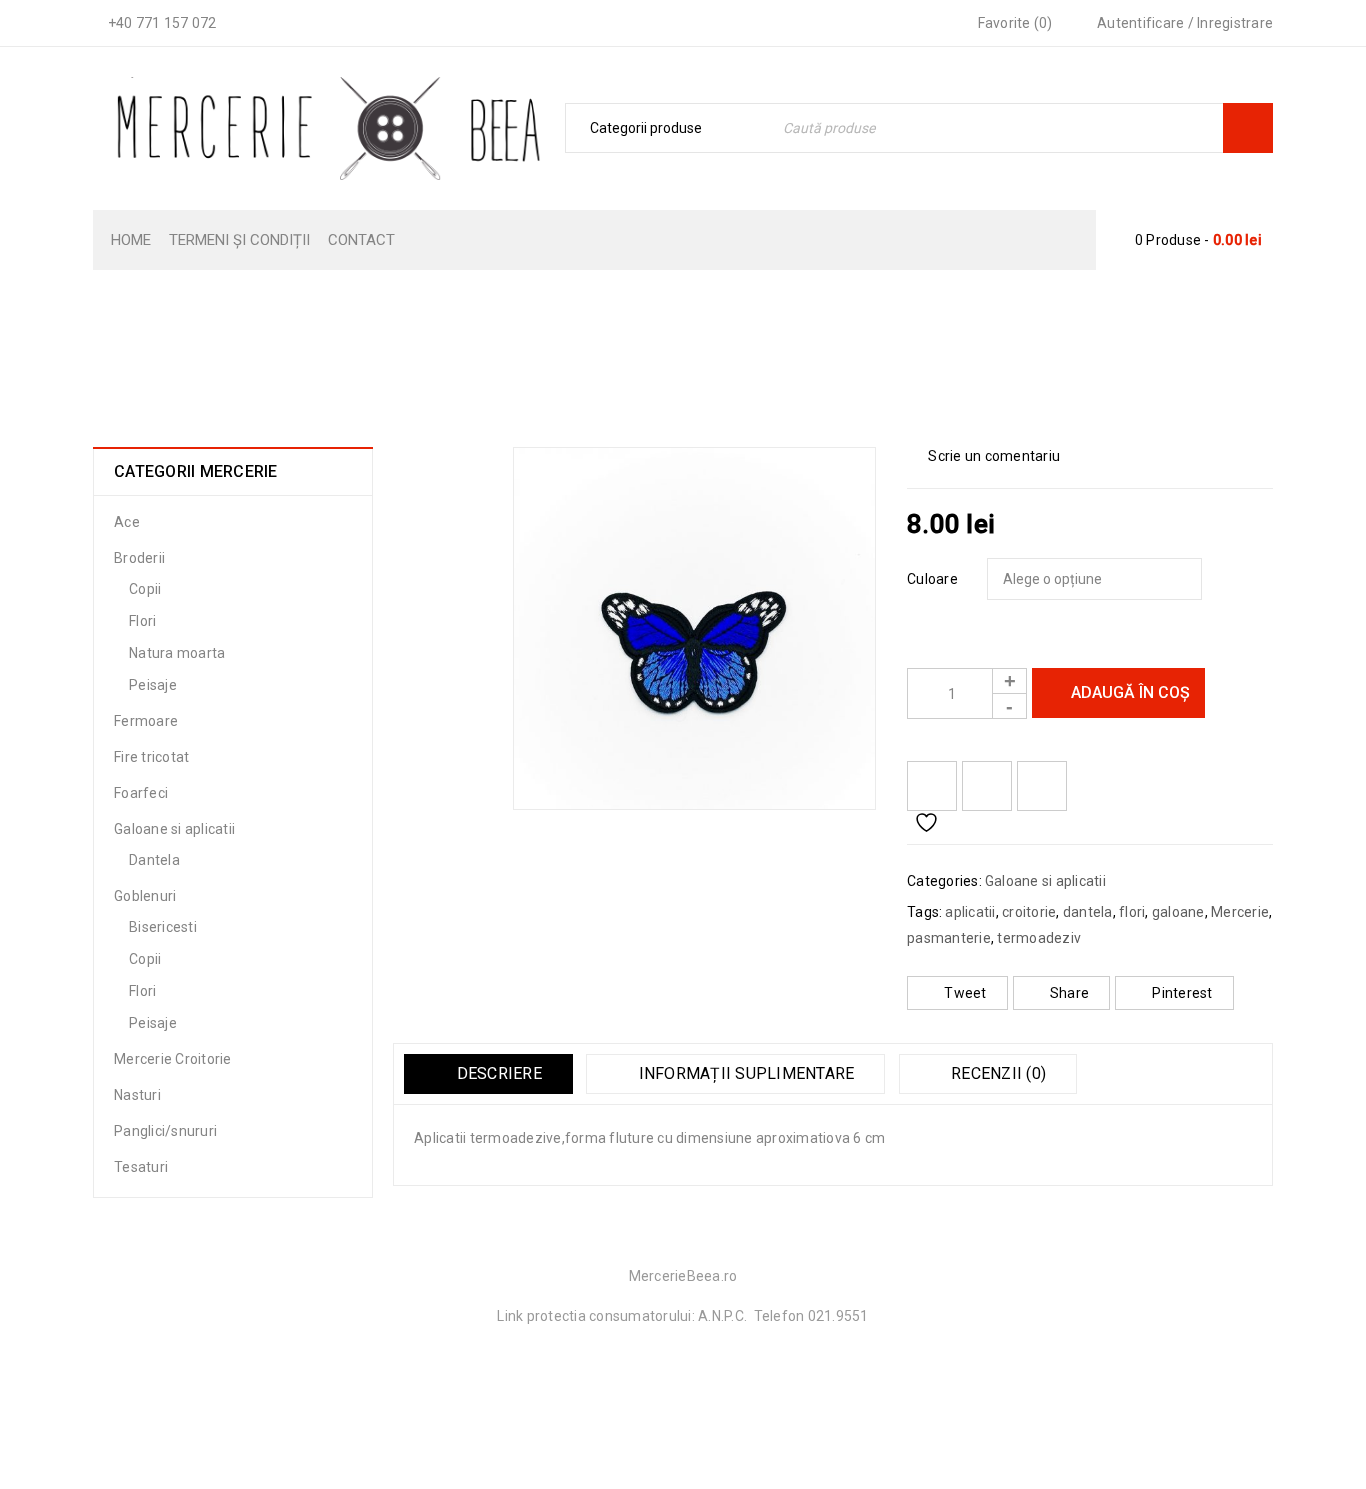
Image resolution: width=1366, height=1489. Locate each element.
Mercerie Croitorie (173, 1059)
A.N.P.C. (722, 1316)
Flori (142, 621)
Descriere (497, 1073)
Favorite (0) (1013, 23)
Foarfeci (141, 793)
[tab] (488, 1074)
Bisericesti (163, 927)
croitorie (1029, 912)
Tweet (965, 993)
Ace (127, 522)
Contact (361, 240)
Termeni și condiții (239, 240)
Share (1069, 993)
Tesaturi (141, 1167)
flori (1132, 912)
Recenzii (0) (996, 1073)
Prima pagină (508, 363)
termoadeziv (1039, 938)
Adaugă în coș (1130, 692)
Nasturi (137, 1095)
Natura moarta (177, 653)
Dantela (154, 860)
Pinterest (1182, 993)
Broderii (139, 558)
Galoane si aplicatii (649, 363)
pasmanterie (949, 938)
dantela (1088, 912)
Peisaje (153, 685)
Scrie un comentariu (994, 456)
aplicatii (970, 912)
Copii (145, 589)
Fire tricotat (151, 757)
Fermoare (146, 721)
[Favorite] (932, 786)
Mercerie (1240, 912)
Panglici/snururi (165, 1131)
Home (131, 240)
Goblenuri (145, 896)
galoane (1178, 912)
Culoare (932, 579)
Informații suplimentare (744, 1073)
